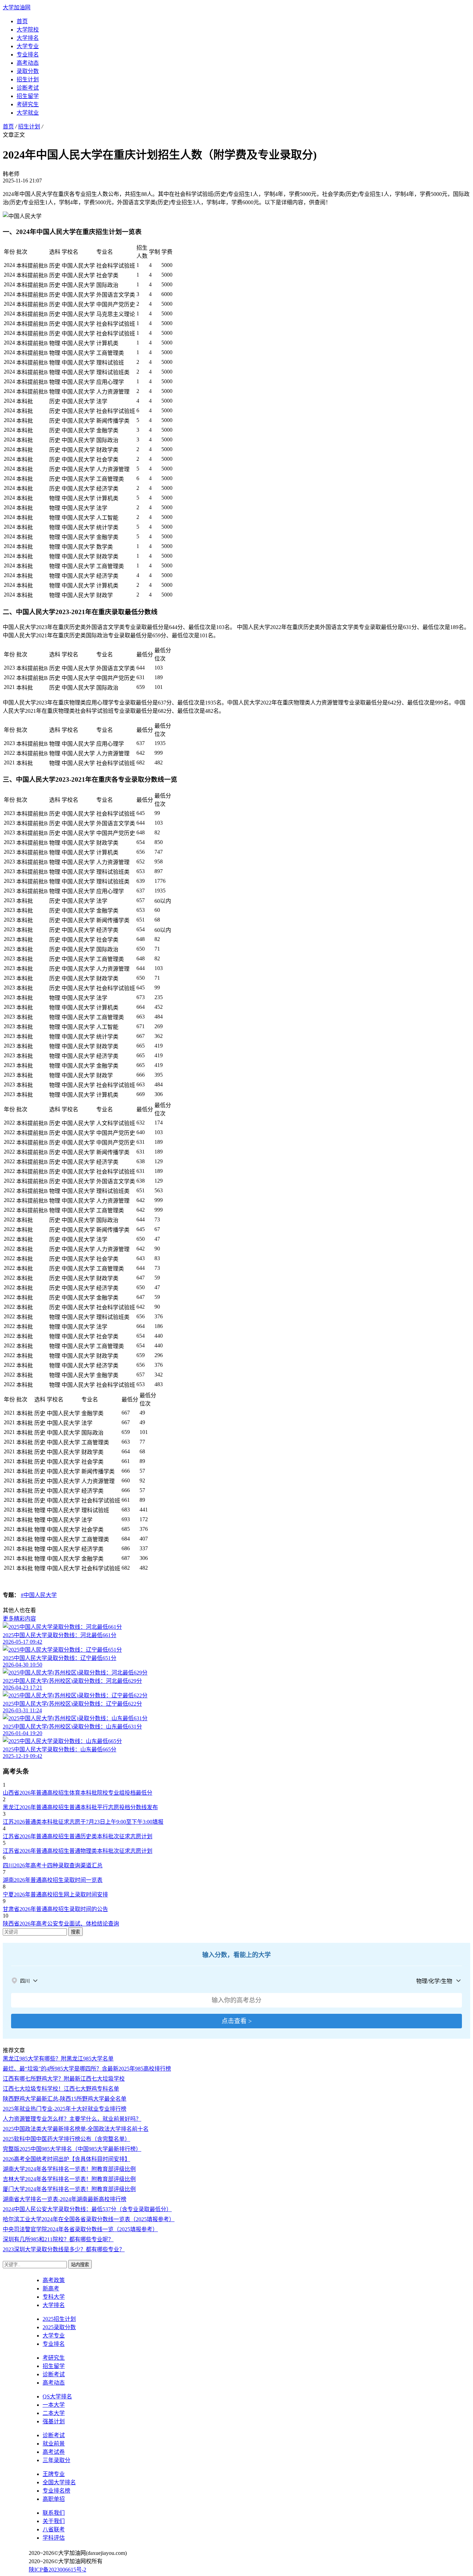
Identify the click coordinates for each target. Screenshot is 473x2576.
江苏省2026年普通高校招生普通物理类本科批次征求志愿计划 (78, 1851)
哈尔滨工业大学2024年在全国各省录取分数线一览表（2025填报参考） (89, 2219)
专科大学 (54, 2297)
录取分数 (28, 71)
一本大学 (54, 2405)
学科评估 (54, 2538)
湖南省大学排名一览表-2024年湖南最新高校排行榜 (65, 2199)
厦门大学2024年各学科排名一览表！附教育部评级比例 (69, 2189)
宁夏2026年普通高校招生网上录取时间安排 (55, 1895)
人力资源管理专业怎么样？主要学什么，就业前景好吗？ (72, 2119)
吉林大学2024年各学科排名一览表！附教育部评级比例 (69, 2179)
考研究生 (28, 104)
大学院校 (28, 30)
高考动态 (28, 63)
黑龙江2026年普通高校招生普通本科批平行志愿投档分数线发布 (80, 1807)
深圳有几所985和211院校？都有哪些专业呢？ (58, 2239)
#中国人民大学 (39, 1595)
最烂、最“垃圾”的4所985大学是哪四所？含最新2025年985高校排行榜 (87, 2069)
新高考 (51, 2288)
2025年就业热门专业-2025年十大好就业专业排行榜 (65, 2109)
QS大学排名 (57, 2397)
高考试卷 (54, 2452)
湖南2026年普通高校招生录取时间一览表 (53, 1880)
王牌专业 (54, 2474)
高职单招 (54, 2499)
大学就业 (28, 113)
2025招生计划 (59, 2319)
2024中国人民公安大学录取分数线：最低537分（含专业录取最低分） (87, 2209)
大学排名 (28, 38)
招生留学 (28, 96)
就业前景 (54, 2444)
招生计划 (28, 79)
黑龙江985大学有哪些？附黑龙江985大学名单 (58, 2059)
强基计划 (54, 2421)
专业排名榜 (56, 2491)
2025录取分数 (59, 2327)
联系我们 (54, 2513)
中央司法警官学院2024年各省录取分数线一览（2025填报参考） (80, 2229)
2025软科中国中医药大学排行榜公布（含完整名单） (66, 2139)
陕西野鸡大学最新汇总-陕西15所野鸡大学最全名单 (65, 2099)
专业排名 (28, 55)
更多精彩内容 (19, 1619)
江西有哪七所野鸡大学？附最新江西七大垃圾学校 (64, 2079)
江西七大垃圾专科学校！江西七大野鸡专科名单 (61, 2089)
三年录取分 (56, 2460)
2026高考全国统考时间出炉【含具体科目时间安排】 (66, 2159)
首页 (22, 21)
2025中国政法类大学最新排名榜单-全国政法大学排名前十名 (76, 2129)
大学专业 (28, 46)
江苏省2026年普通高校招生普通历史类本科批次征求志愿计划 (78, 1836)
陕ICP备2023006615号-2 (57, 2570)
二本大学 (54, 2413)
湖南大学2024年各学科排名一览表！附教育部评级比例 (69, 2169)
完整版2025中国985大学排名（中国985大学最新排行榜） (72, 2149)
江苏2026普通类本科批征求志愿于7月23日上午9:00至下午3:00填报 (83, 1822)
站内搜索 (80, 2265)
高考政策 (54, 2280)
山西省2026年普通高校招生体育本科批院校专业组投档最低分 (78, 1793)
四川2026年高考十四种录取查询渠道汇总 (53, 1865)
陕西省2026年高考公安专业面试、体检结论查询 (61, 1924)
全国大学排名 (59, 2482)
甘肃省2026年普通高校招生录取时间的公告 (55, 1909)
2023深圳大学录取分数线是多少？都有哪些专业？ (64, 2249)
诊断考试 (28, 88)
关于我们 (54, 2521)
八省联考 (54, 2529)
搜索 (75, 1932)
